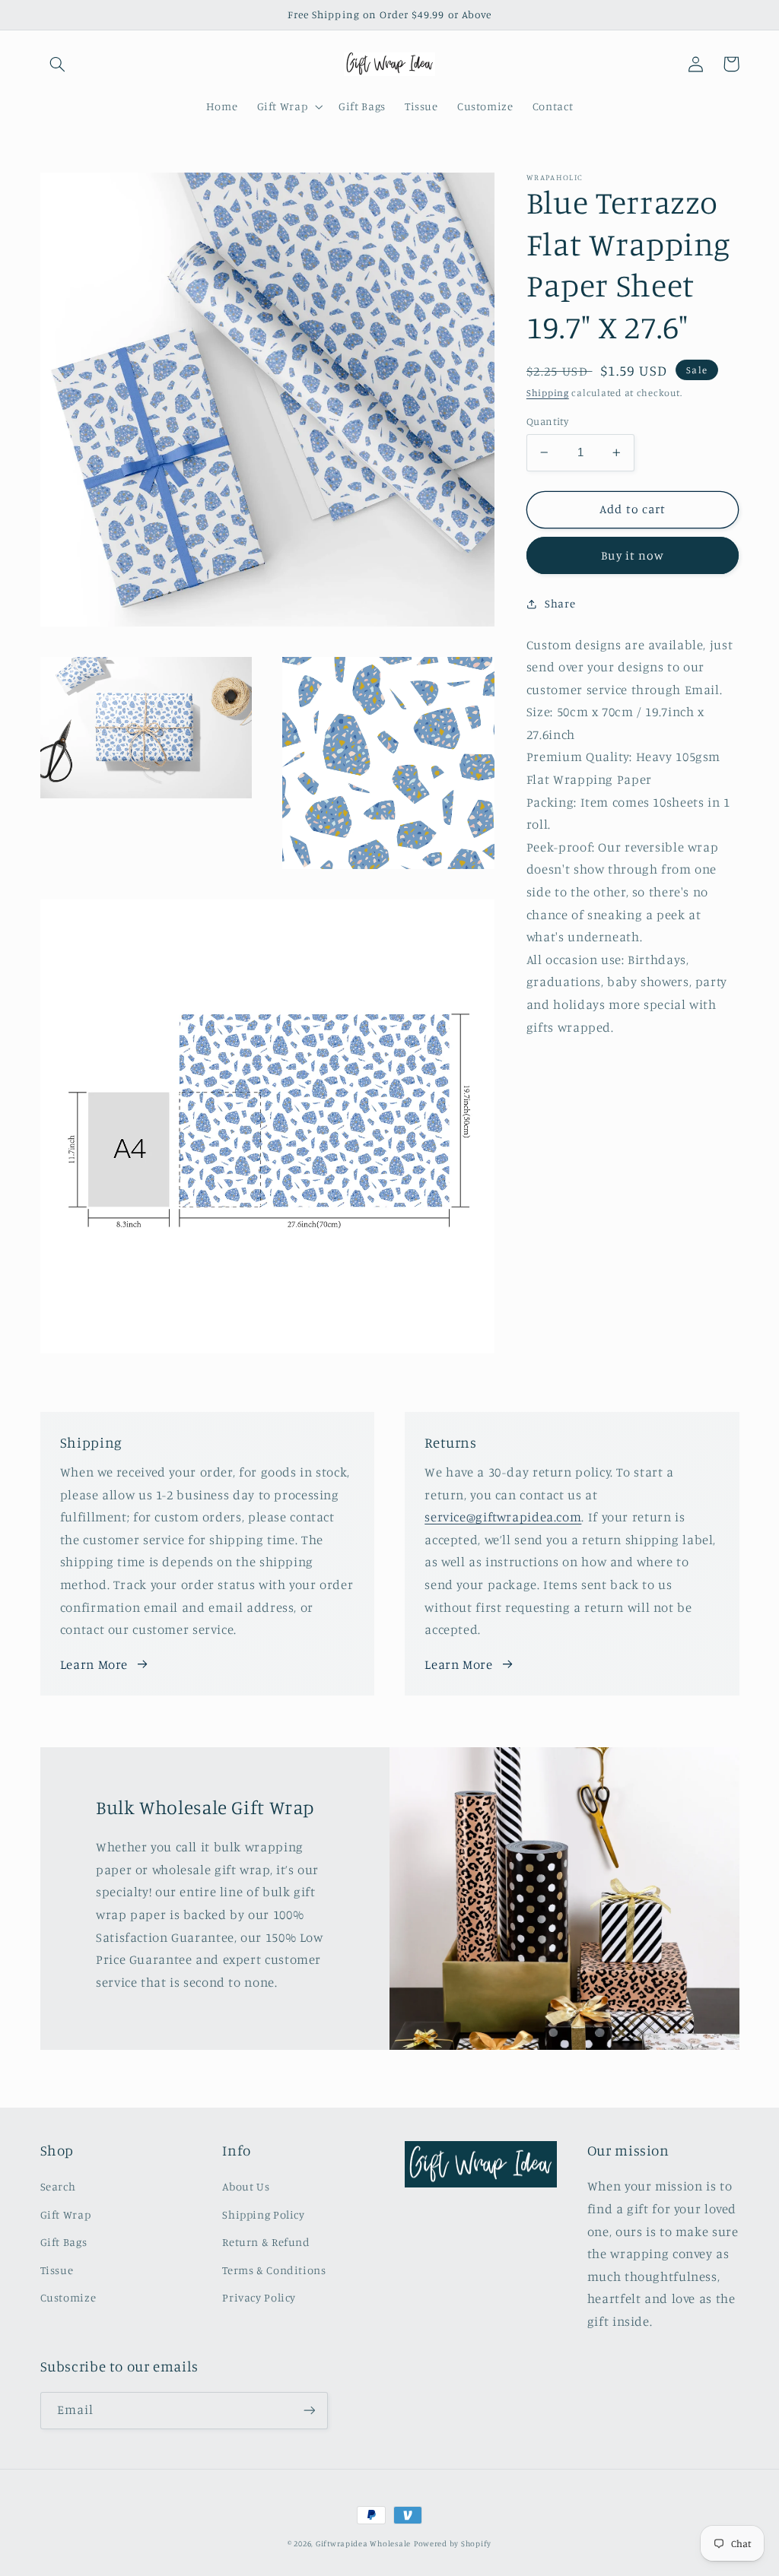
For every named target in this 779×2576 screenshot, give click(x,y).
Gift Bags (64, 2242)
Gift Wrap (66, 2214)
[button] (58, 64)
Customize (68, 2297)
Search (58, 2186)
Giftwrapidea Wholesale (363, 2543)
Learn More (94, 1664)
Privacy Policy (259, 2297)
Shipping (548, 393)
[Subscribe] (309, 2411)
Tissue (57, 2270)
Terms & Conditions (274, 2270)
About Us (246, 2186)
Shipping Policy (263, 2214)
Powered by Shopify (453, 2543)
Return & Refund (266, 2242)
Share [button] (560, 603)
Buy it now (633, 555)
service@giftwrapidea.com (503, 1517)
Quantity (547, 421)
